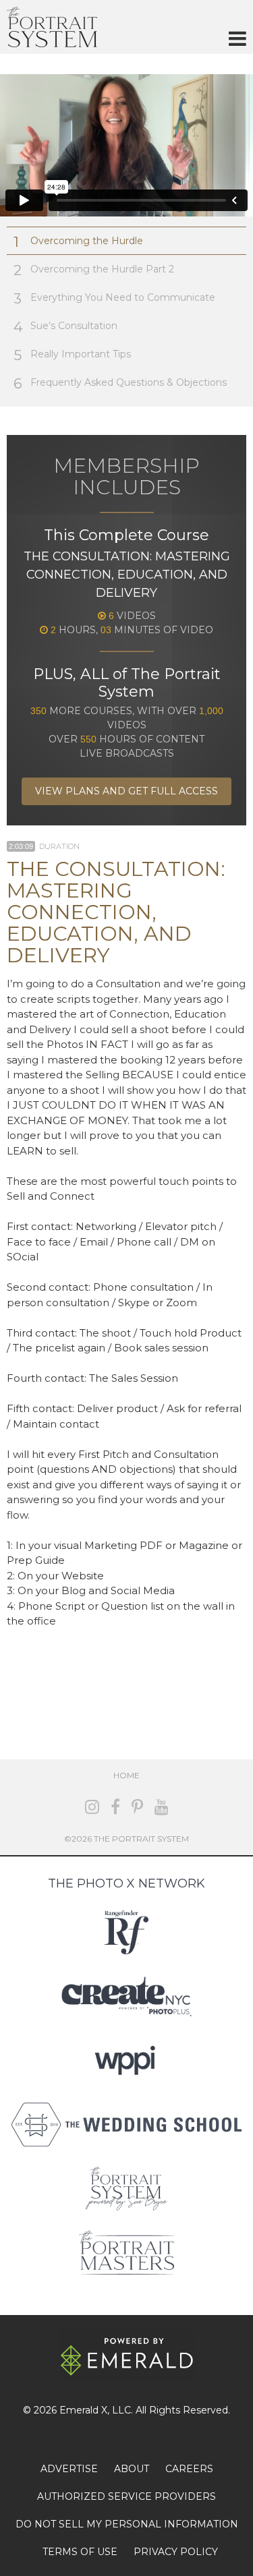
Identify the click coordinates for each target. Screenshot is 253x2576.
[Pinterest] (137, 1807)
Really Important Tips (72, 355)
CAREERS (189, 2469)
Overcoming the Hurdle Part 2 (94, 270)
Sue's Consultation (65, 327)
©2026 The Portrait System (126, 1839)
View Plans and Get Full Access (126, 791)
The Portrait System (52, 27)
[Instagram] (92, 1807)
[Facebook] (115, 1807)
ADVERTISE (69, 2469)
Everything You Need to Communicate (114, 298)
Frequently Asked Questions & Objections (120, 383)
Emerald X (83, 2410)
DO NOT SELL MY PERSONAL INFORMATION (127, 2524)
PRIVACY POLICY (176, 2552)
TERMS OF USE (80, 2552)
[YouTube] (162, 1807)
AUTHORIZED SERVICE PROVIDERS (126, 2496)
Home (126, 1775)
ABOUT (132, 2469)
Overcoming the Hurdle (78, 242)
